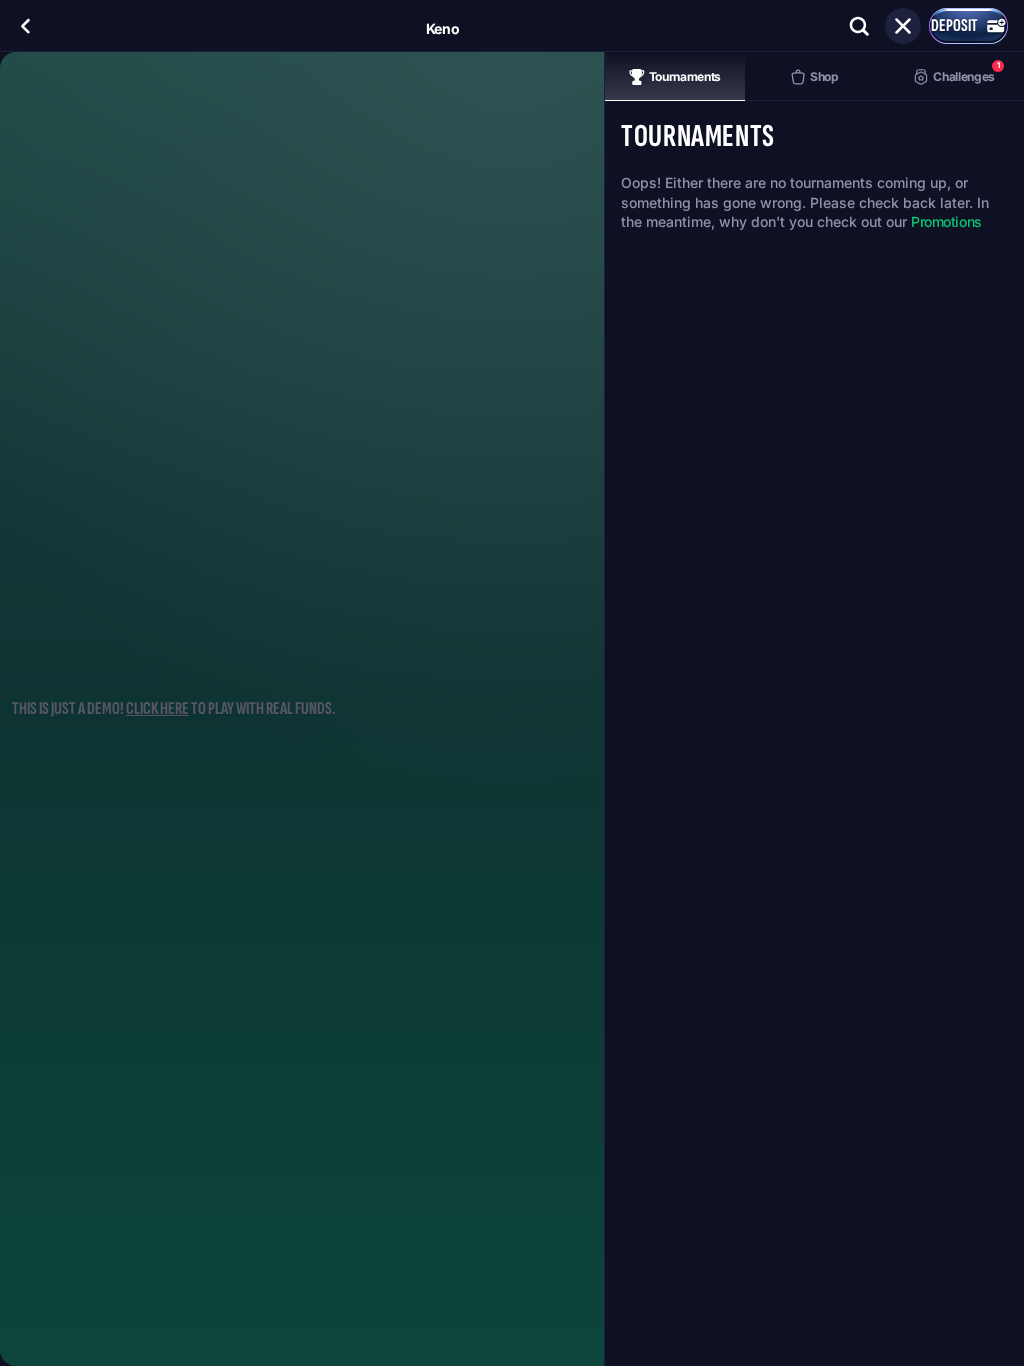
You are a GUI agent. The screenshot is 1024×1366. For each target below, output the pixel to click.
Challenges (966, 71)
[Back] (26, 26)
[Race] (903, 26)
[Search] (859, 26)
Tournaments (685, 76)
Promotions (946, 221)
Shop (824, 76)
